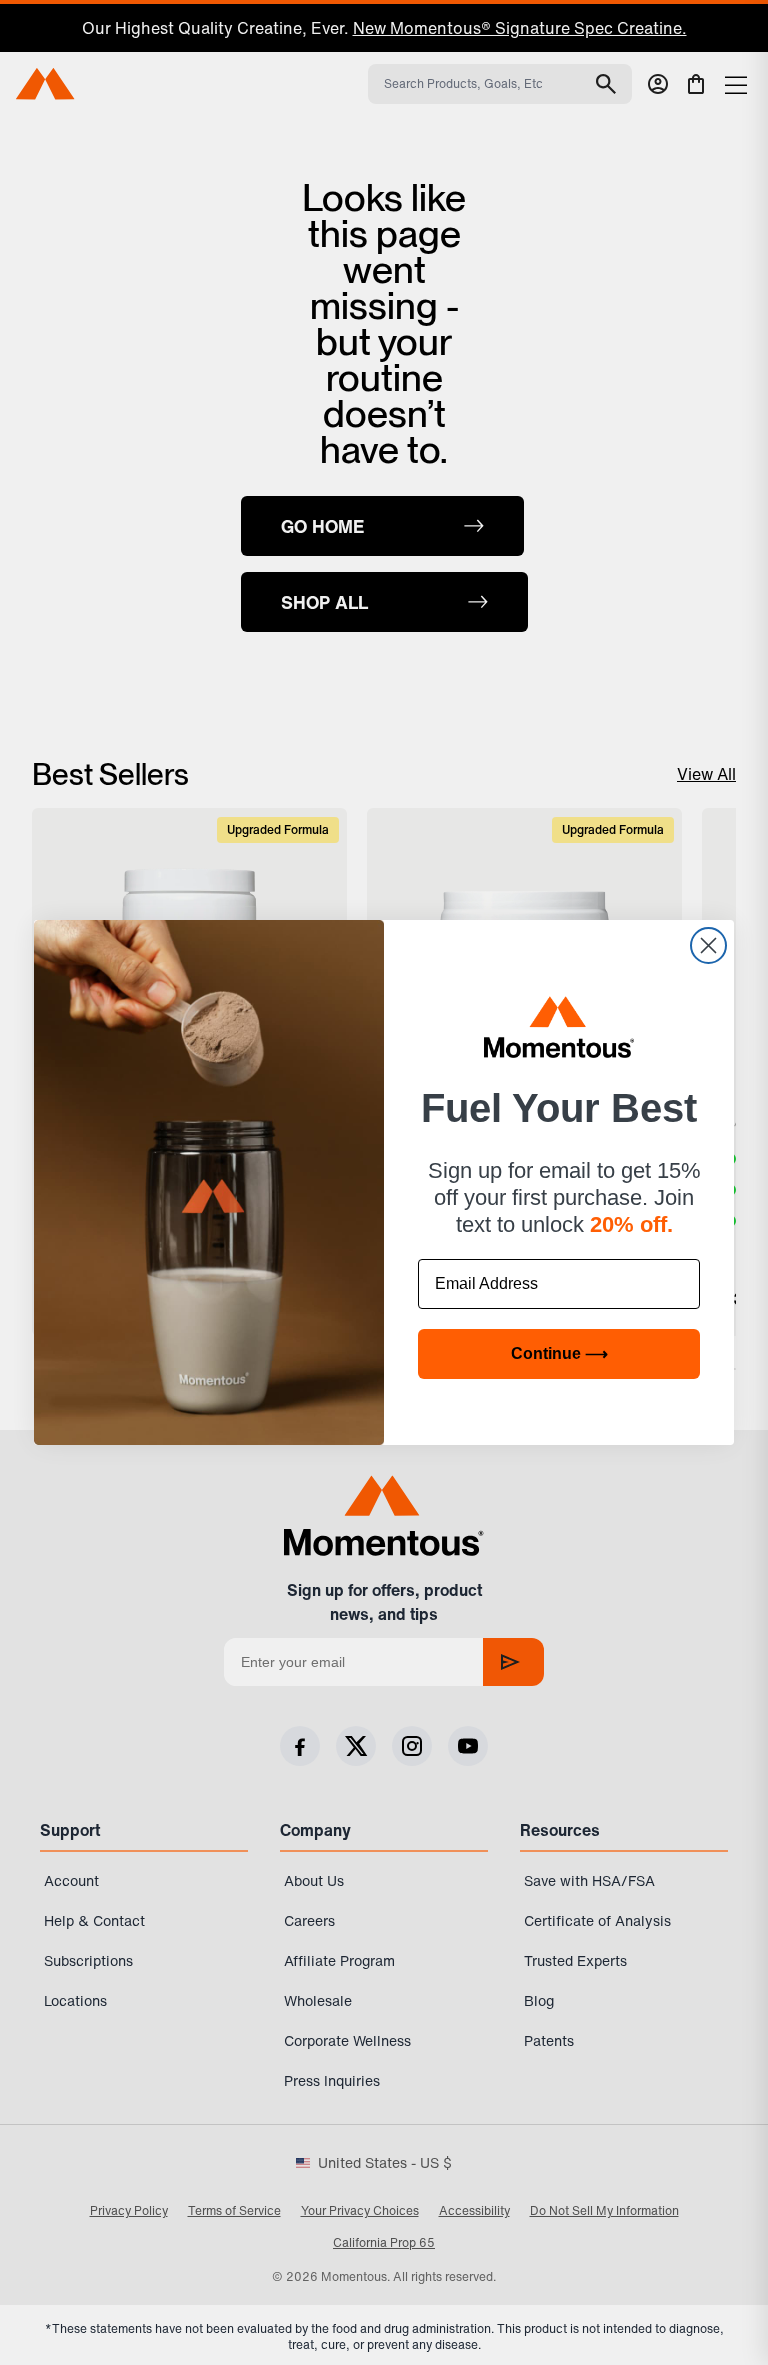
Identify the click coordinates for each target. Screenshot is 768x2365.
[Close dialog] (708, 945)
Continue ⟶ (559, 1353)
